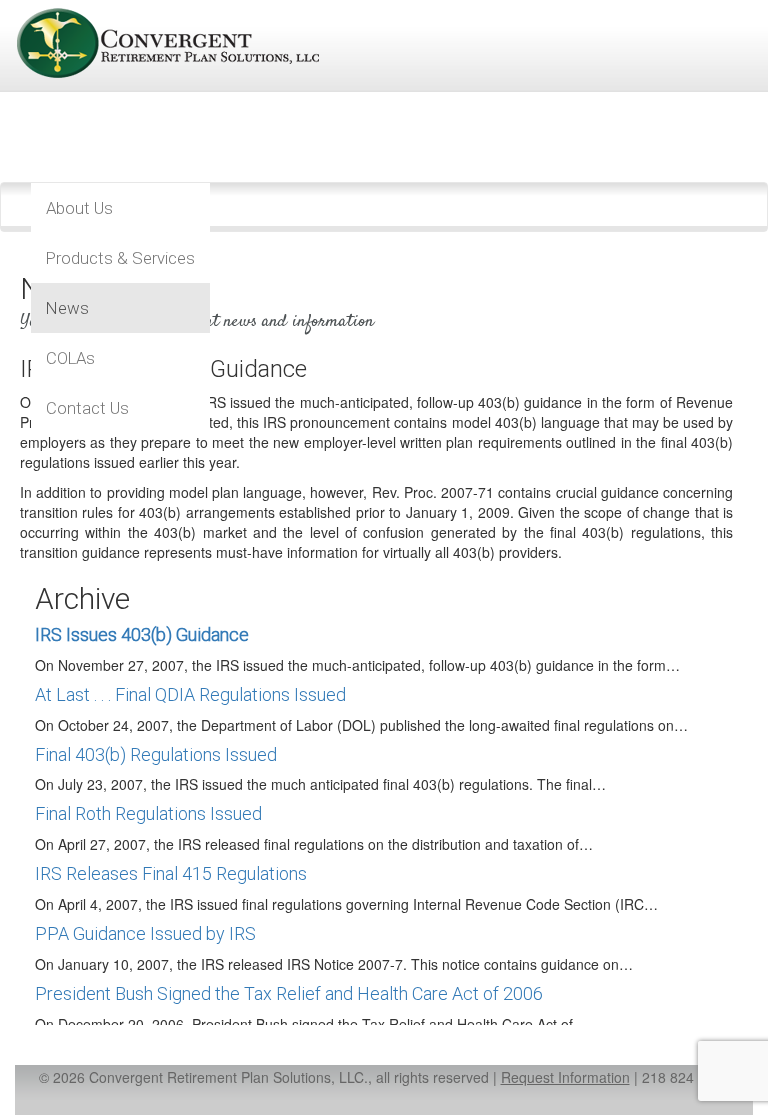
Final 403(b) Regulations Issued (156, 754)
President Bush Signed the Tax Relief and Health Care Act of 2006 (289, 993)
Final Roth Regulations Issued (148, 813)
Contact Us (87, 408)
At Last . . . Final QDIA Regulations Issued (190, 694)
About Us (79, 208)
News (67, 308)
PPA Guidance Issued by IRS (145, 933)
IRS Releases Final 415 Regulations (171, 873)
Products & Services (120, 258)
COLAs (70, 358)
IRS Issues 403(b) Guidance (142, 634)
